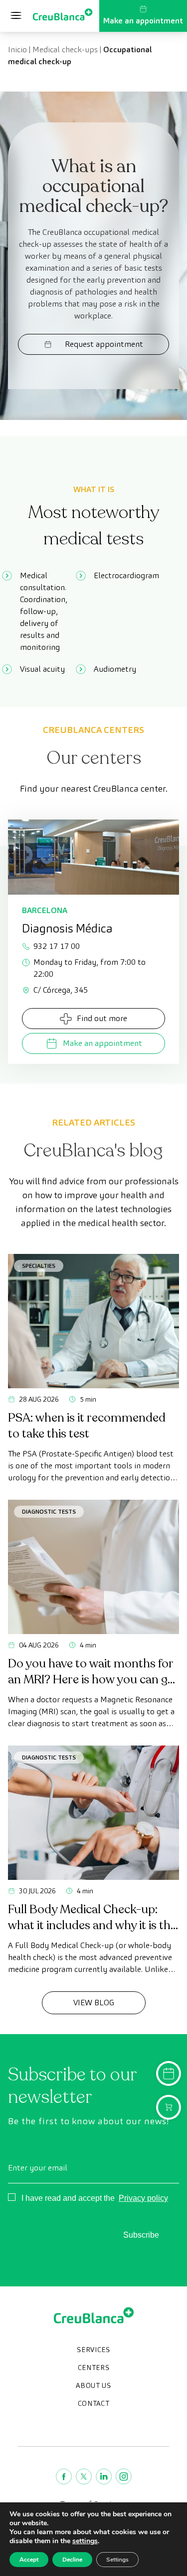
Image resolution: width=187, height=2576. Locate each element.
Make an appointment (143, 21)
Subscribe (141, 2235)
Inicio (17, 50)
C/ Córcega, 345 (61, 990)
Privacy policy (143, 2198)
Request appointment (104, 344)
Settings (117, 2560)
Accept (29, 2560)
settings (85, 2541)
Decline (72, 2560)
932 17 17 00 (57, 946)
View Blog (94, 2003)
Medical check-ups (65, 50)
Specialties (39, 1266)
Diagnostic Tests (49, 1511)
